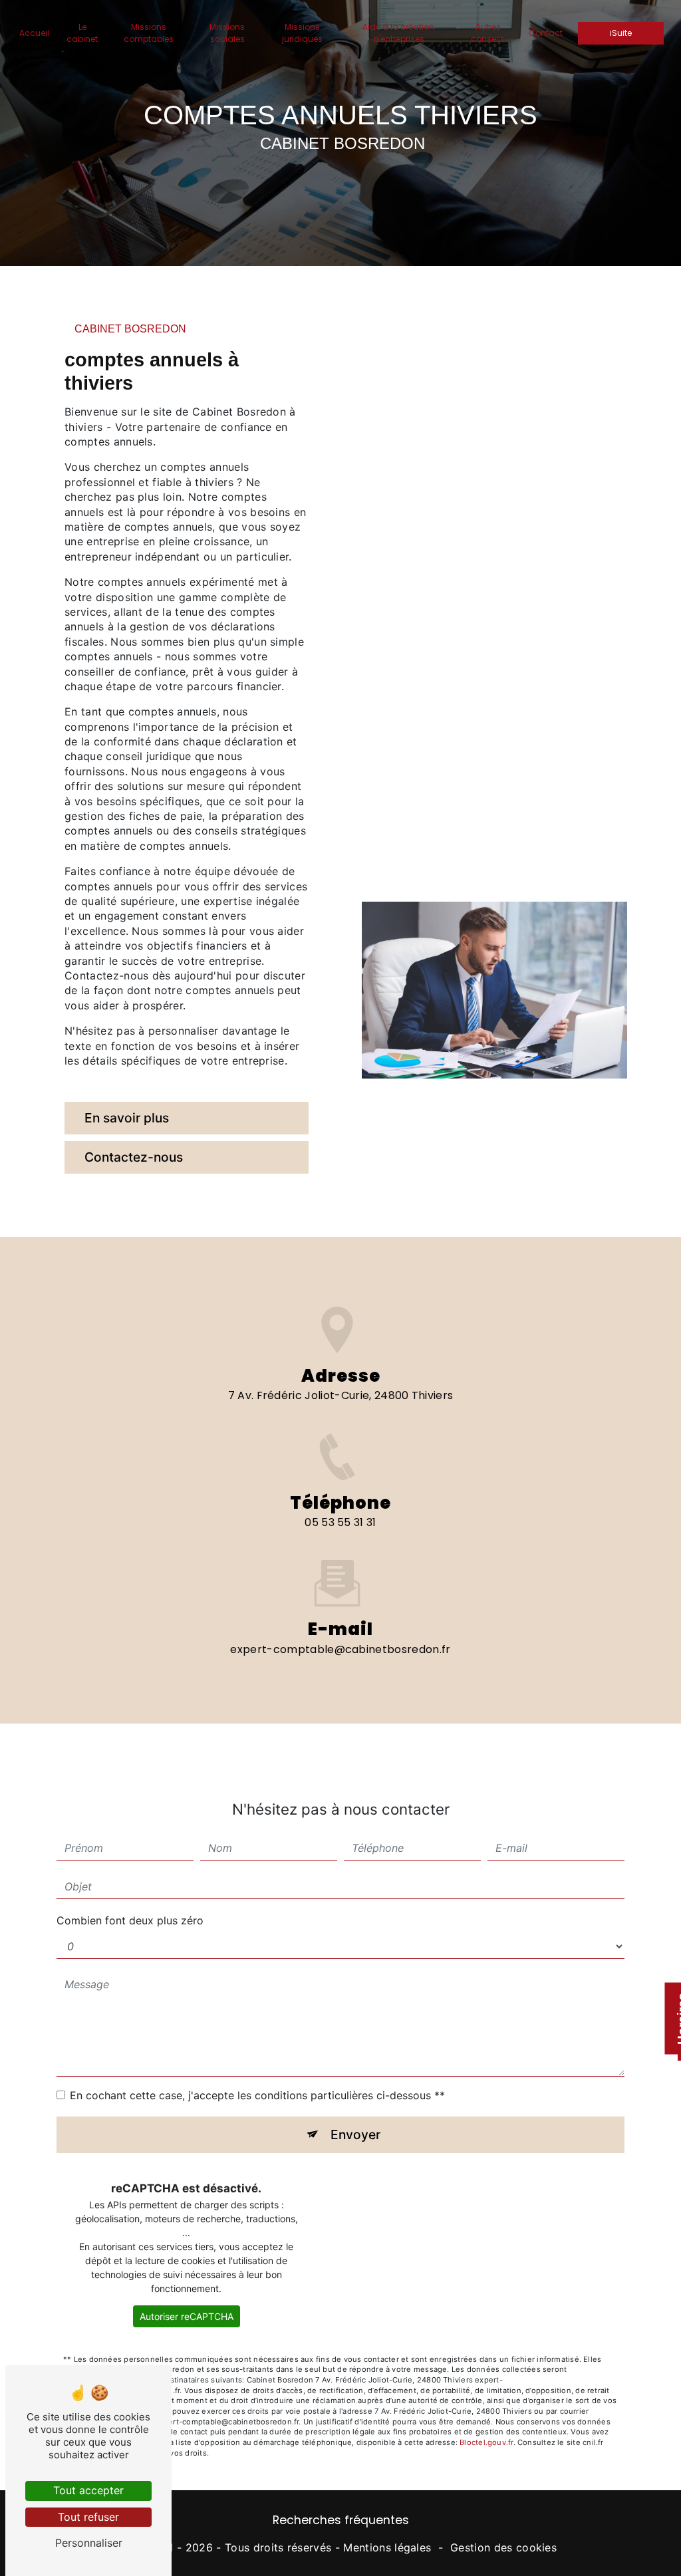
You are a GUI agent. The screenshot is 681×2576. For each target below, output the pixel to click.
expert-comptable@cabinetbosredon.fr (340, 1649)
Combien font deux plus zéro (130, 1920)
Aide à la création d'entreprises (398, 33)
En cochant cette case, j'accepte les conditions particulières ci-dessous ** (257, 2095)
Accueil (34, 33)
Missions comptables (149, 33)
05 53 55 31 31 (340, 1522)
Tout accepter (88, 2490)
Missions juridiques (302, 33)
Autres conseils (488, 33)
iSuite (621, 33)
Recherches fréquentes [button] (341, 2520)
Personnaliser (89, 2543)
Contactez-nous (134, 1157)
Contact (546, 33)
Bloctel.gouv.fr (486, 2442)
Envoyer (355, 2134)
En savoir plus (127, 1118)
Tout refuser (88, 2517)
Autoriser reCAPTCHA (187, 2316)
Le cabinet (82, 33)
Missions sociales (227, 33)
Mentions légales (387, 2547)
